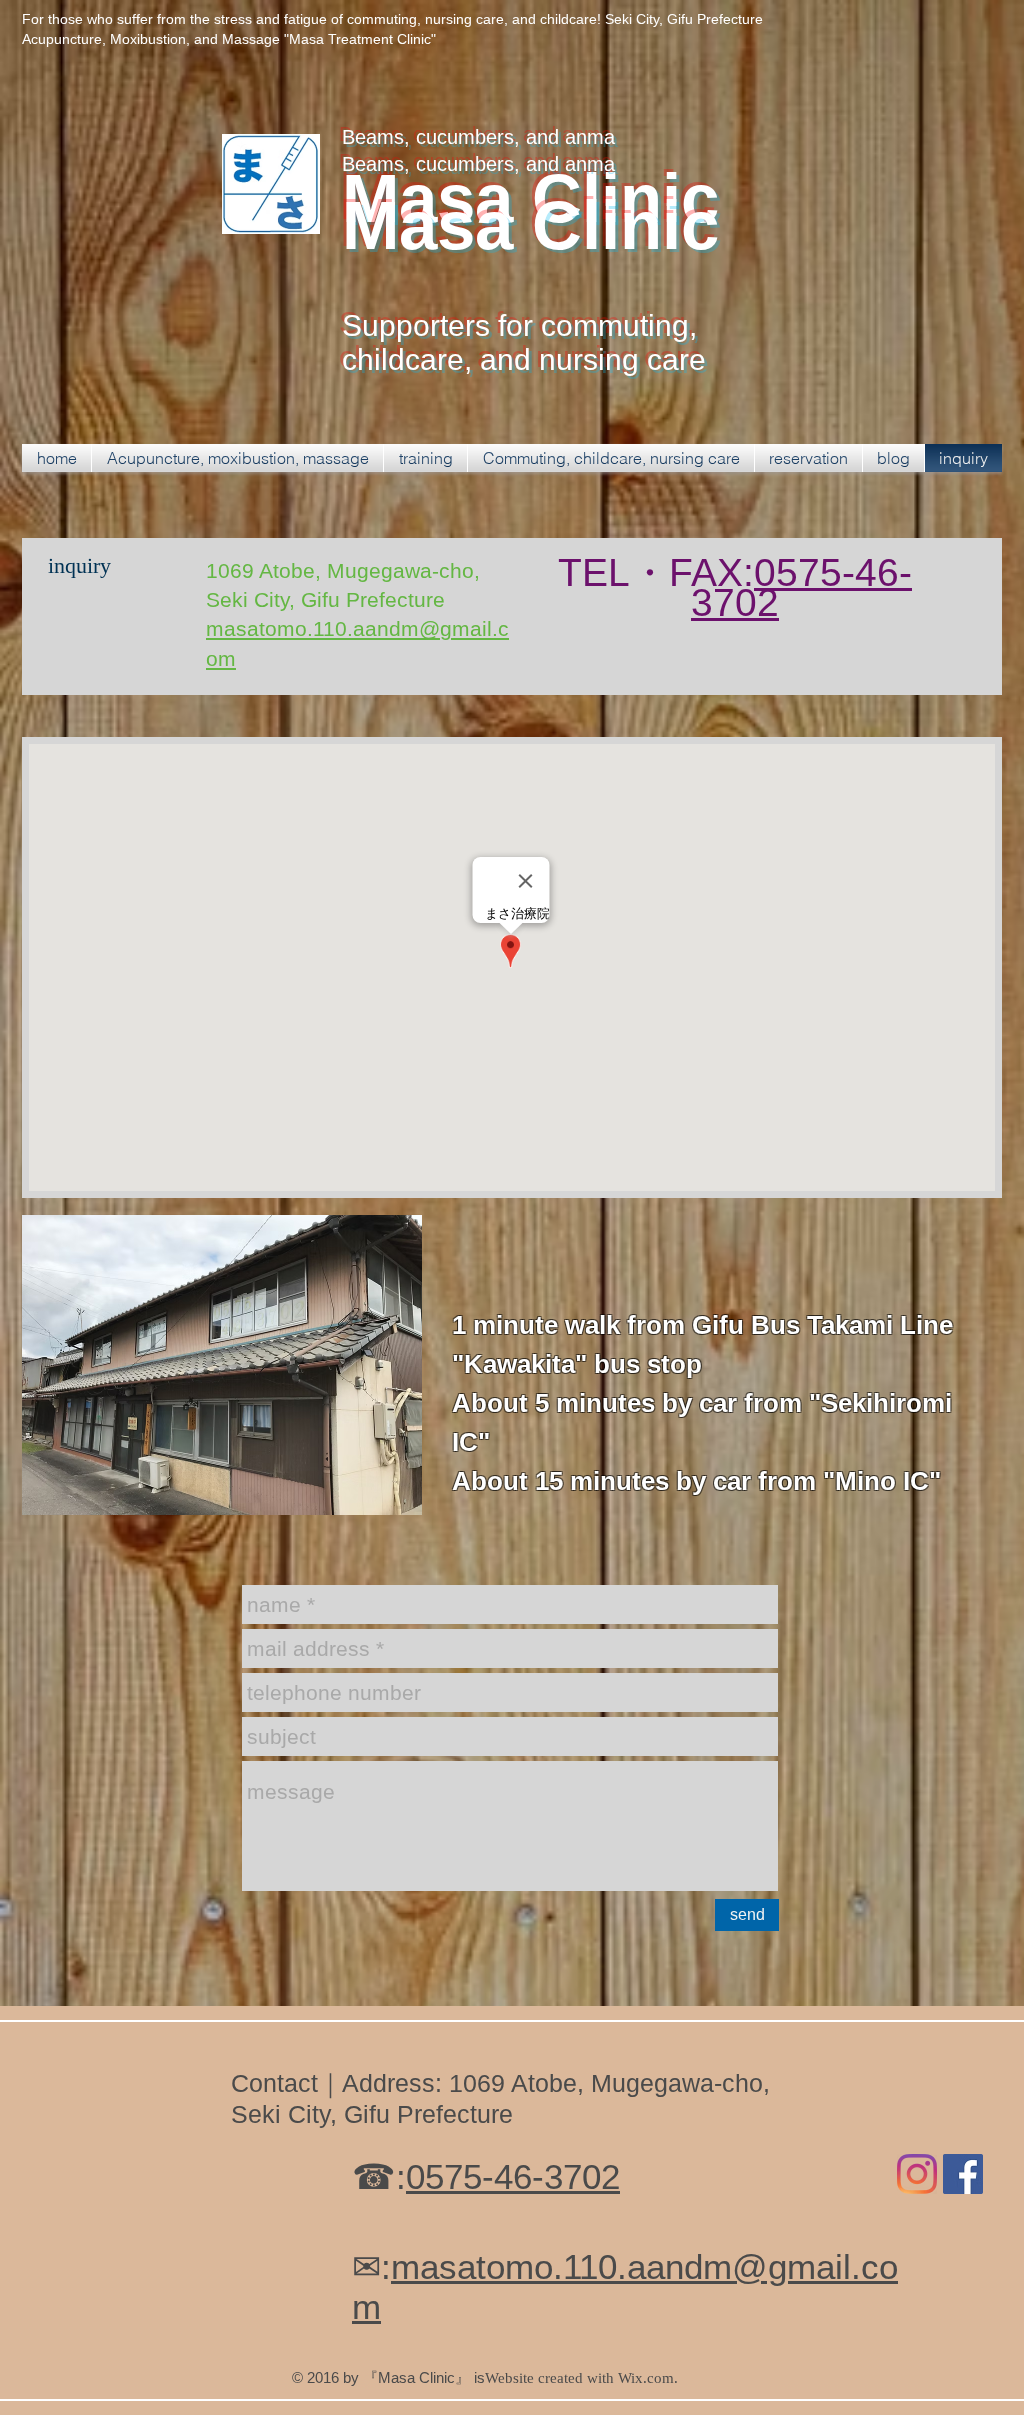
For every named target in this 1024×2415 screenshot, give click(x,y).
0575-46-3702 (801, 587)
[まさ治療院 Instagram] (917, 2174)
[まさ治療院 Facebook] (963, 2174)
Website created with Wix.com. (581, 2378)
